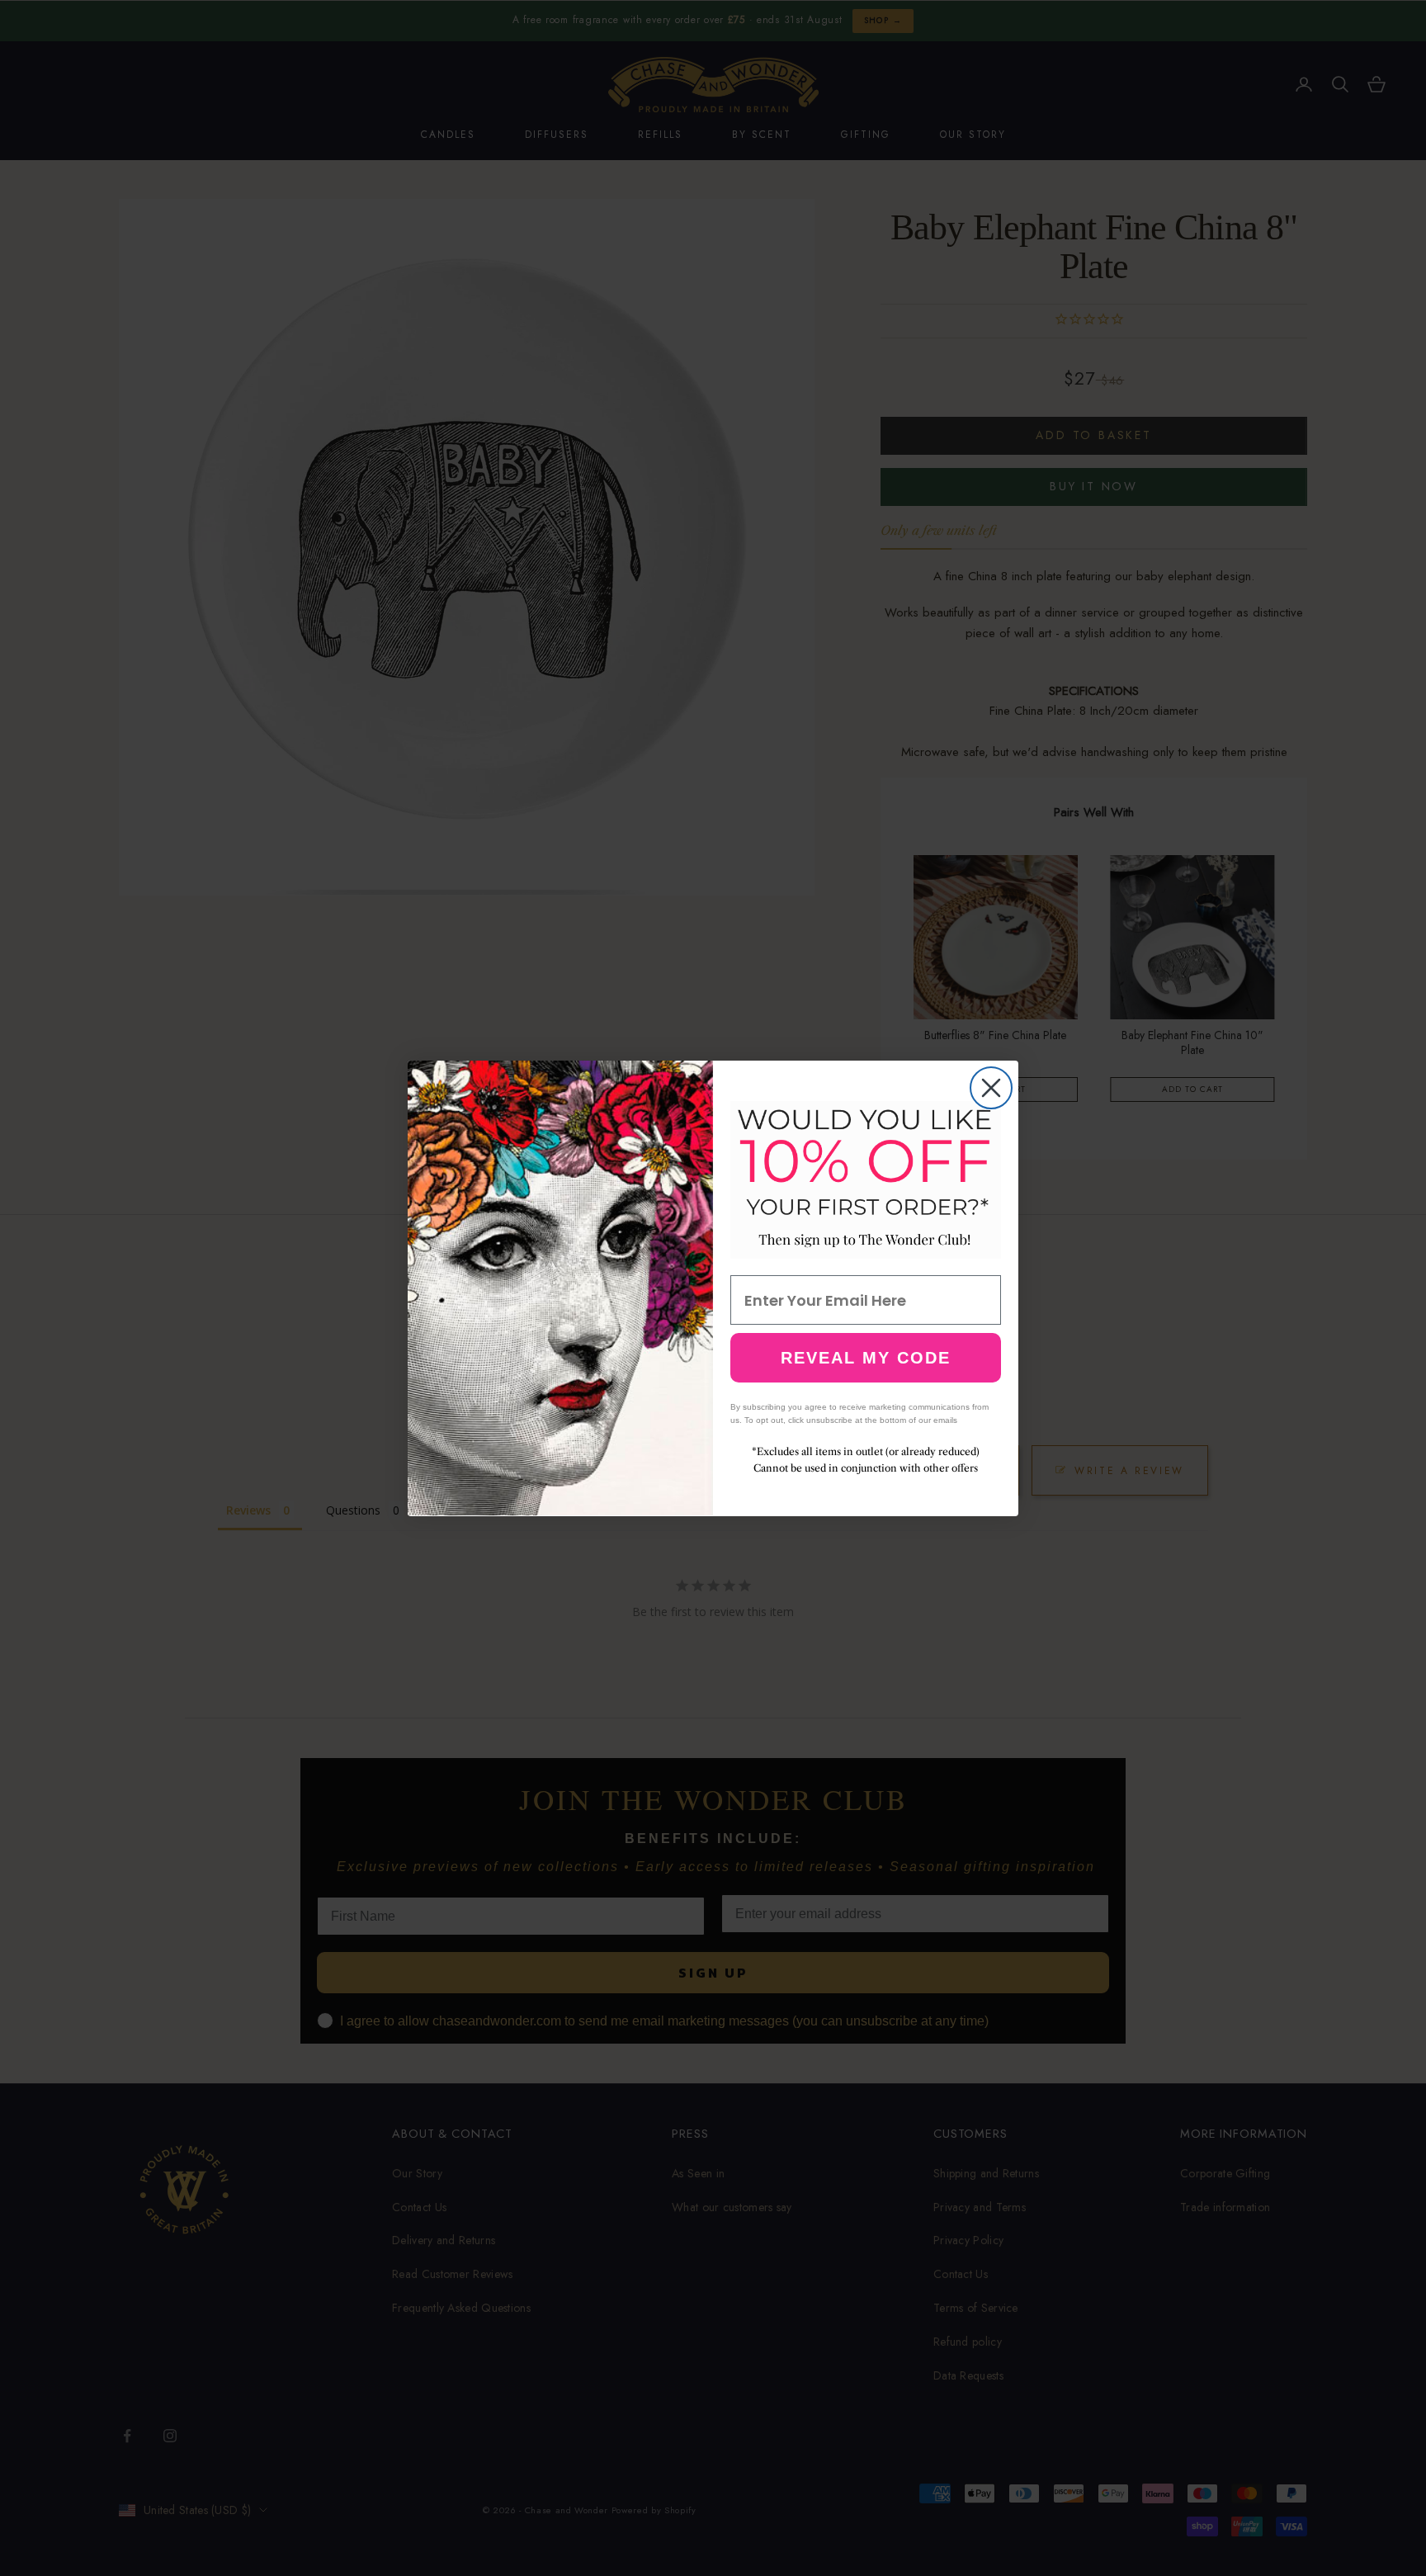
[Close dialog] (991, 1088)
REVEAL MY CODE (866, 1358)
